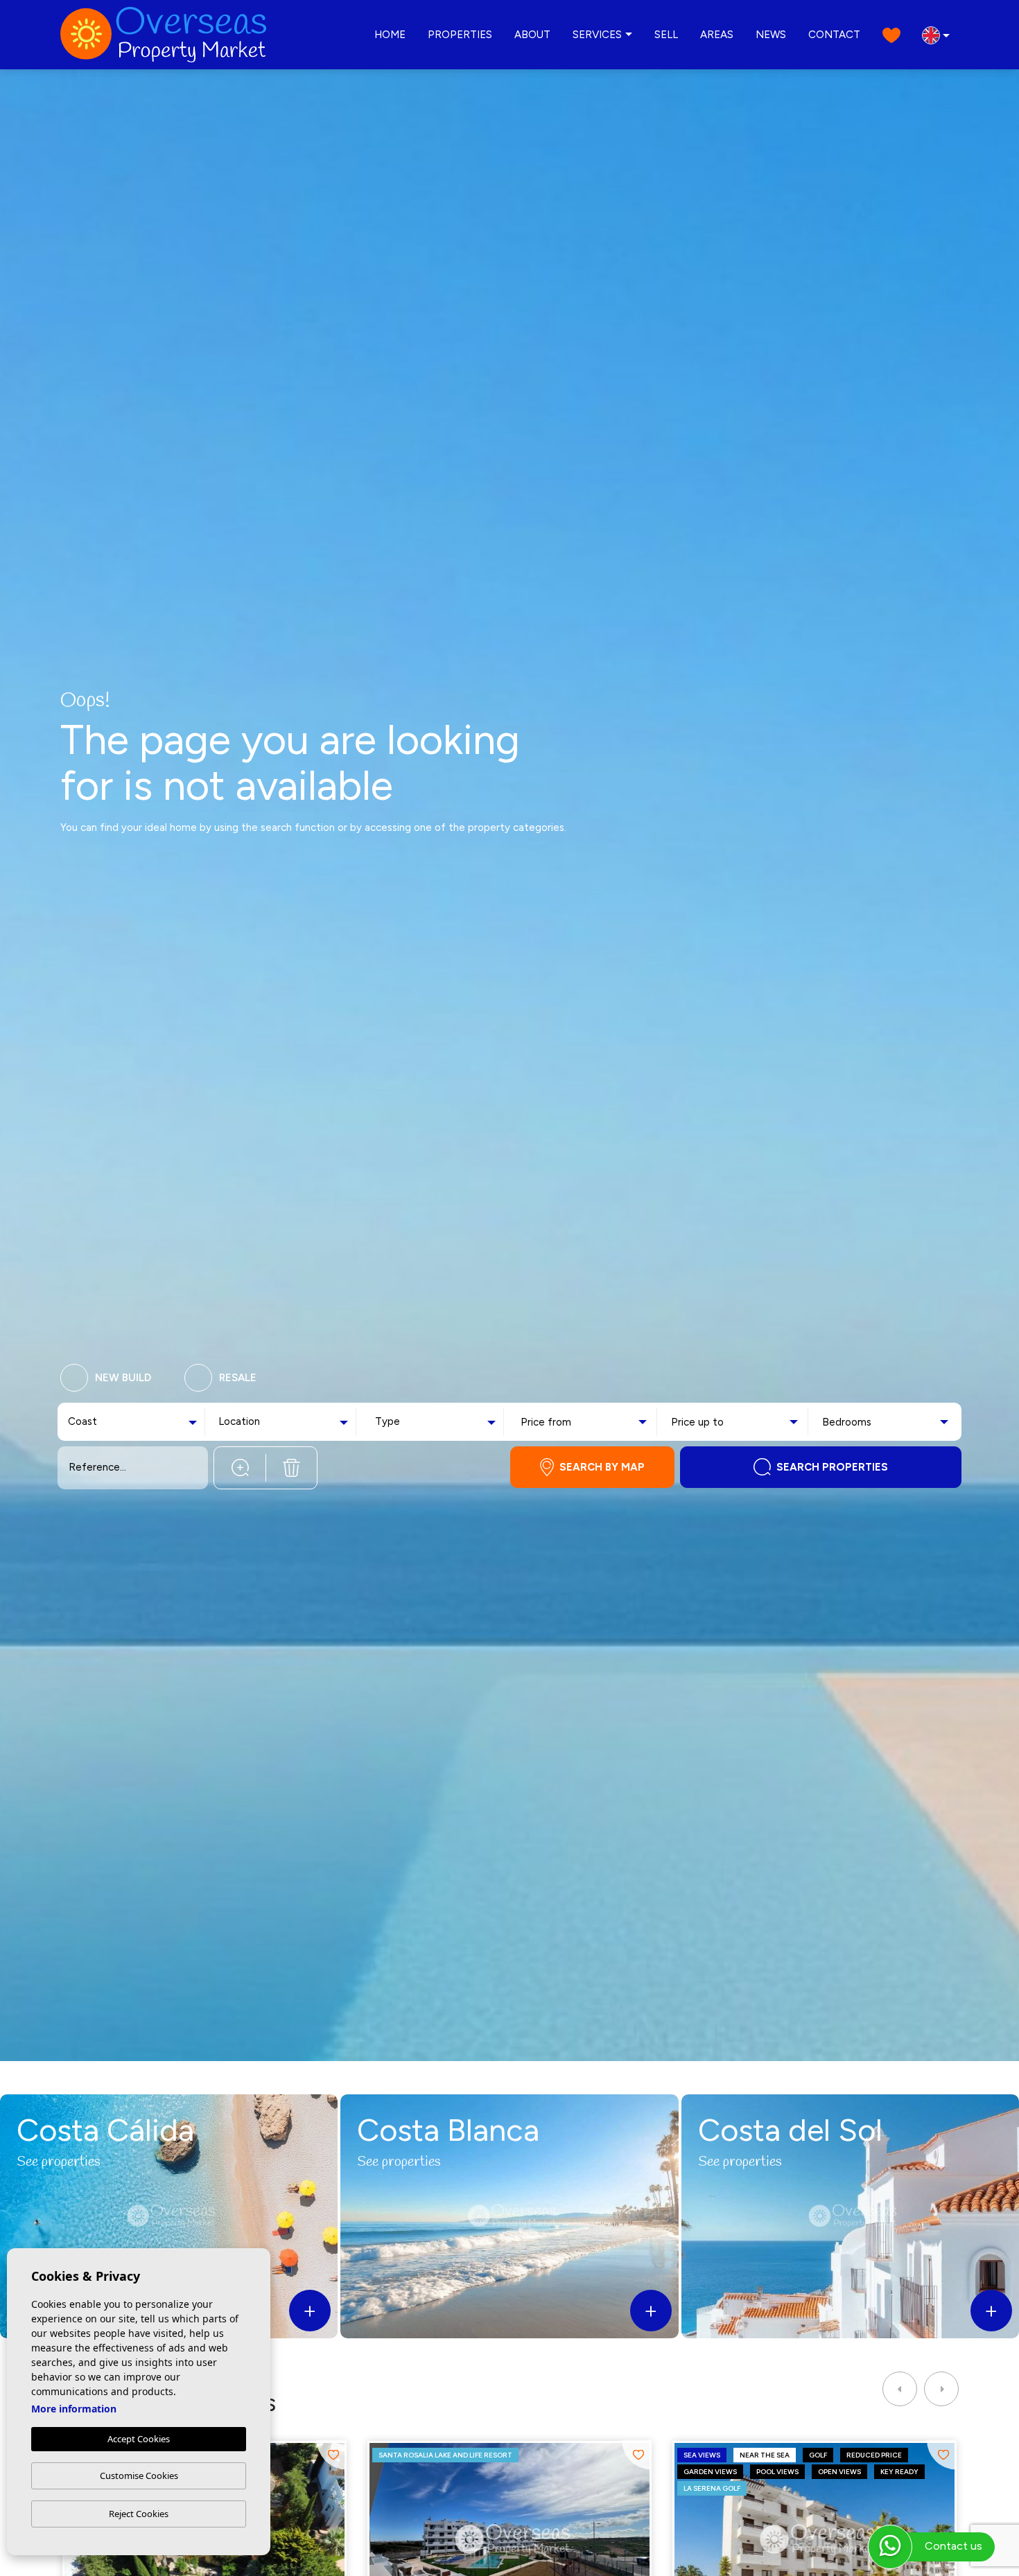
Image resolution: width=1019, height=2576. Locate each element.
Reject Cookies (139, 2514)
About (532, 35)
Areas (717, 35)
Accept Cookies (139, 2439)
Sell (666, 35)
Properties (460, 35)
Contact (834, 35)
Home (390, 35)
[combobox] (134, 1422)
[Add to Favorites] (332, 2455)
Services (597, 35)
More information (74, 2409)
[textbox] (100, 1422)
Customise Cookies (139, 2476)
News (771, 35)
